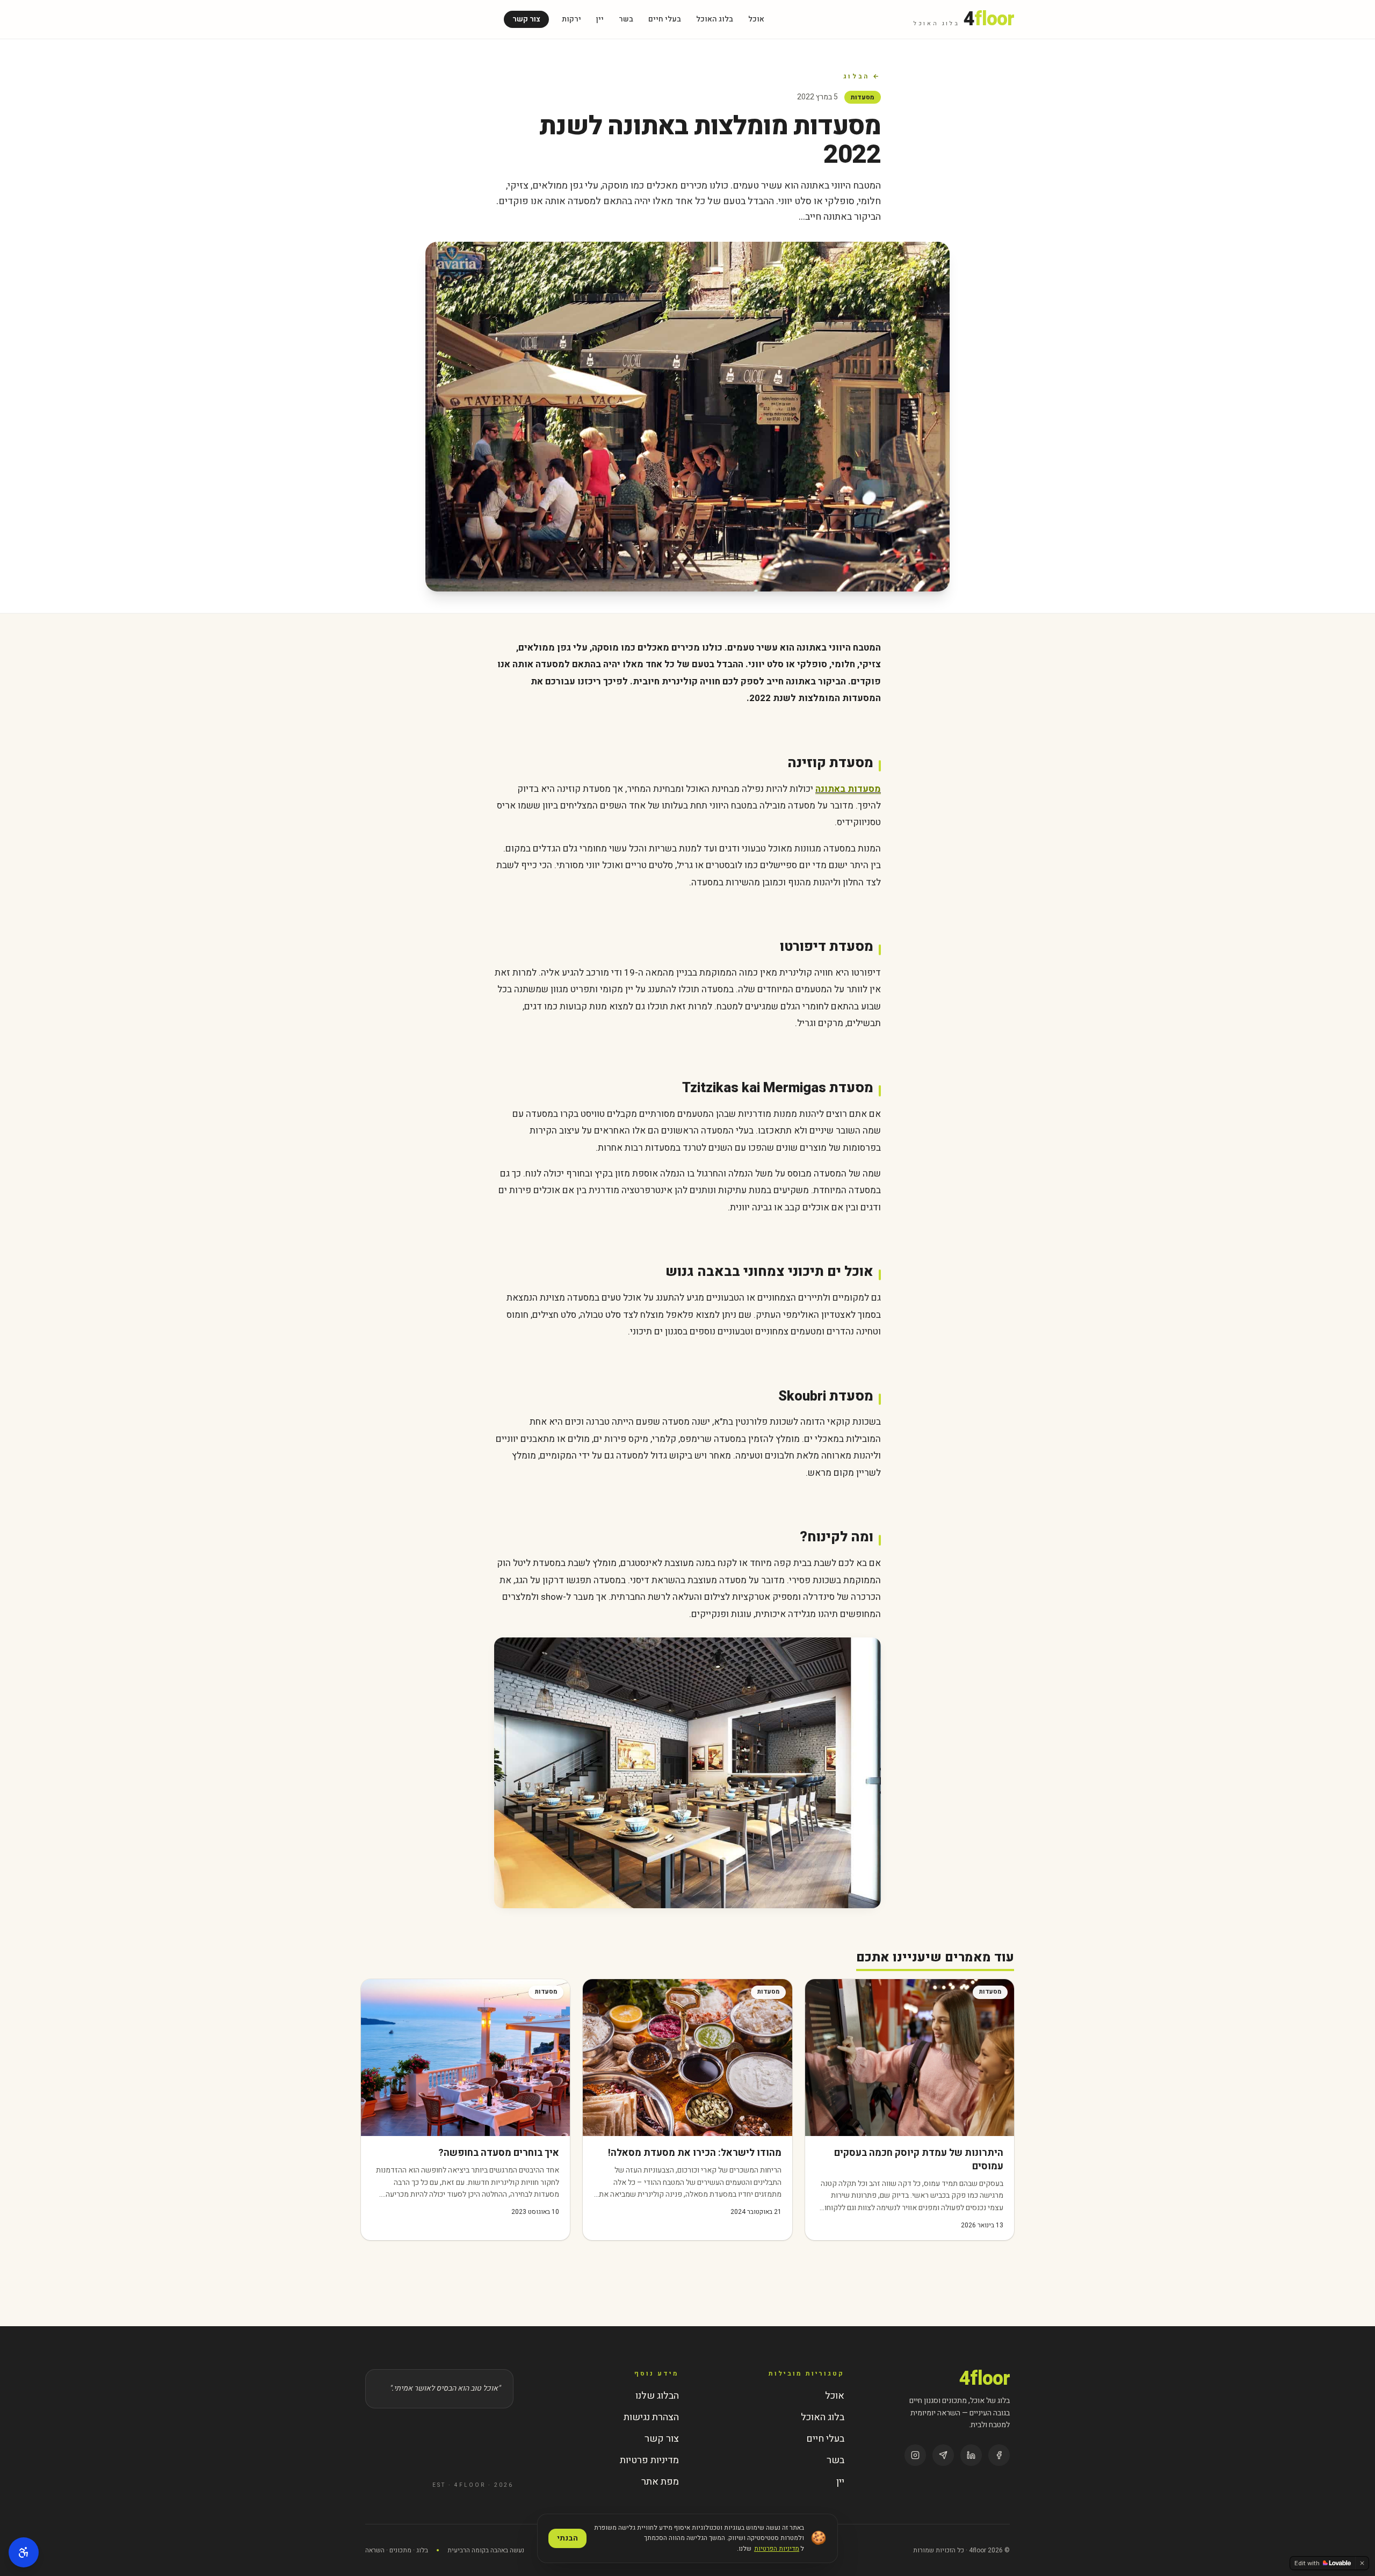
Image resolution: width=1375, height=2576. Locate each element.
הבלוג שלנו (657, 2396)
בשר (626, 19)
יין (600, 19)
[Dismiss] (1362, 2563)
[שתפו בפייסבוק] (999, 2455)
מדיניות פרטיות (649, 2460)
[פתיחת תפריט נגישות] (24, 2552)
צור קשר (526, 19)
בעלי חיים (665, 19)
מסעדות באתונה (848, 789)
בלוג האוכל (715, 19)
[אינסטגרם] (915, 2455)
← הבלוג (862, 76)
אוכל (756, 19)
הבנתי (567, 2538)
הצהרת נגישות (651, 2417)
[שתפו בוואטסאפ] (943, 2455)
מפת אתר (660, 2482)
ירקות (571, 19)
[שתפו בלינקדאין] (971, 2455)
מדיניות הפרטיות (777, 2549)
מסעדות (863, 97)
